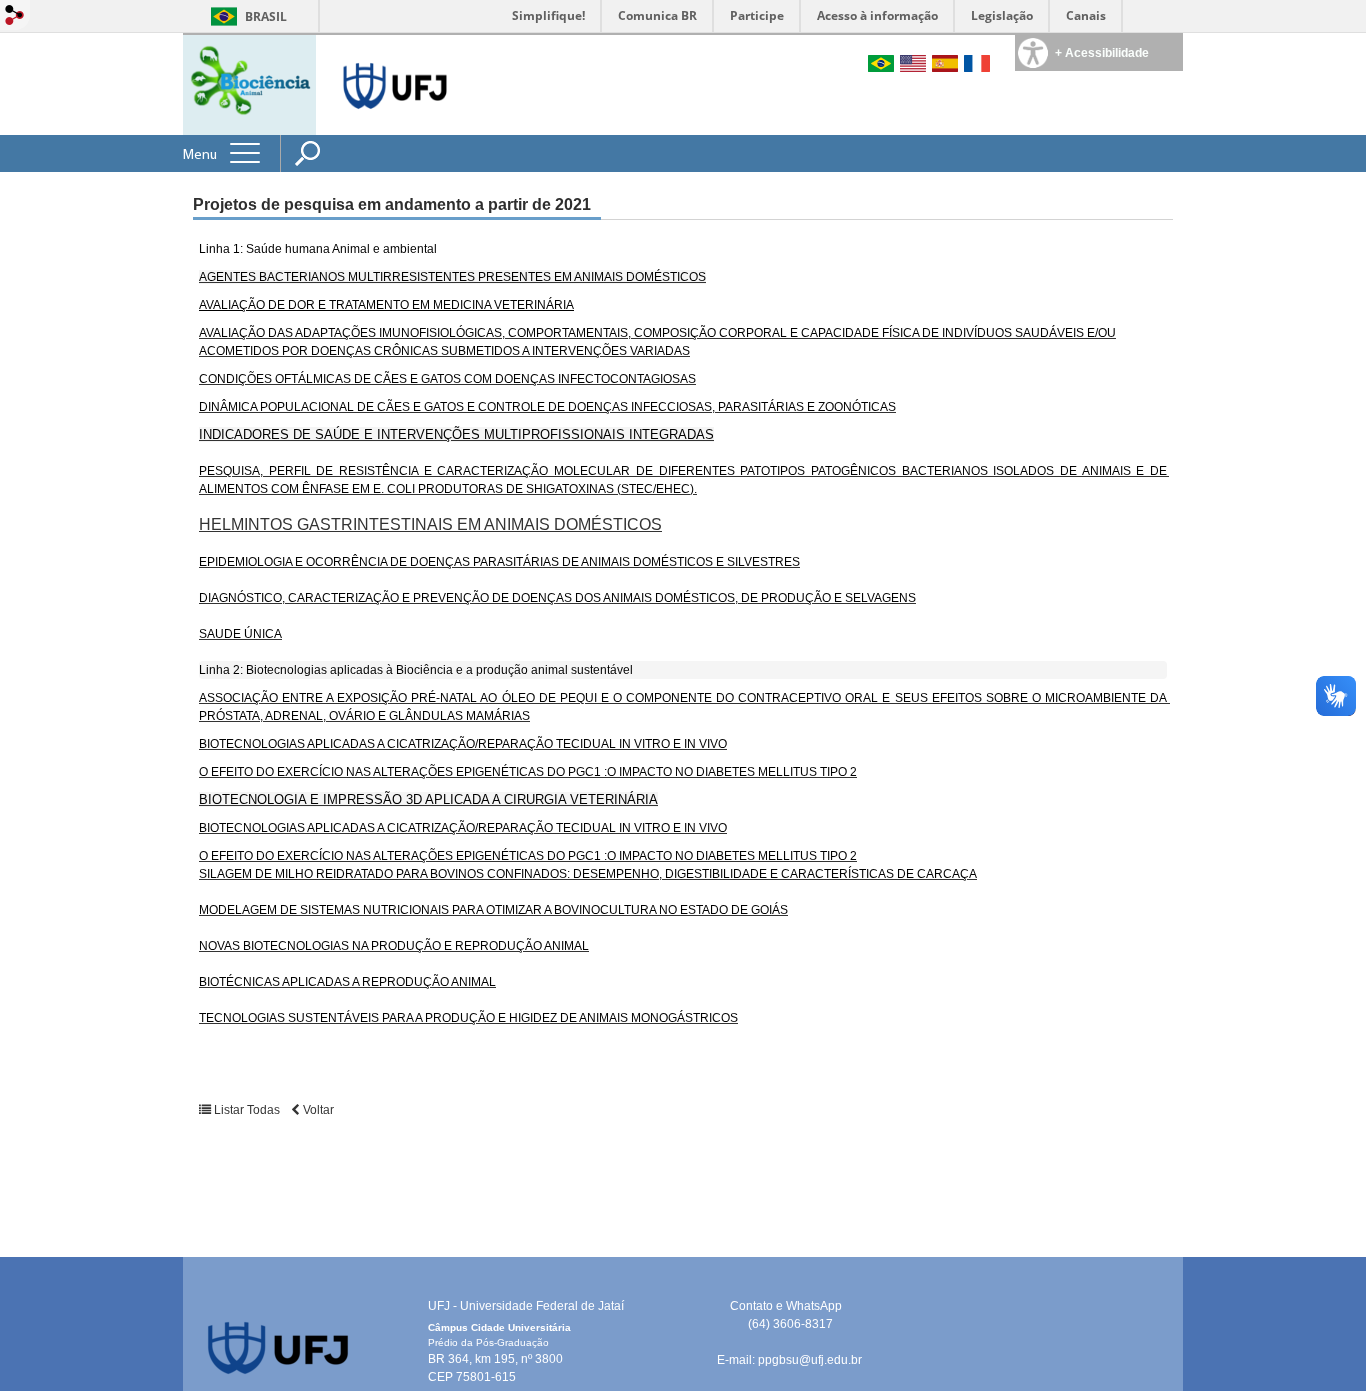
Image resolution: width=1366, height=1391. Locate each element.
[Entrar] (15, 16)
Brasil (266, 16)
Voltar (317, 1110)
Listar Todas (247, 1110)
